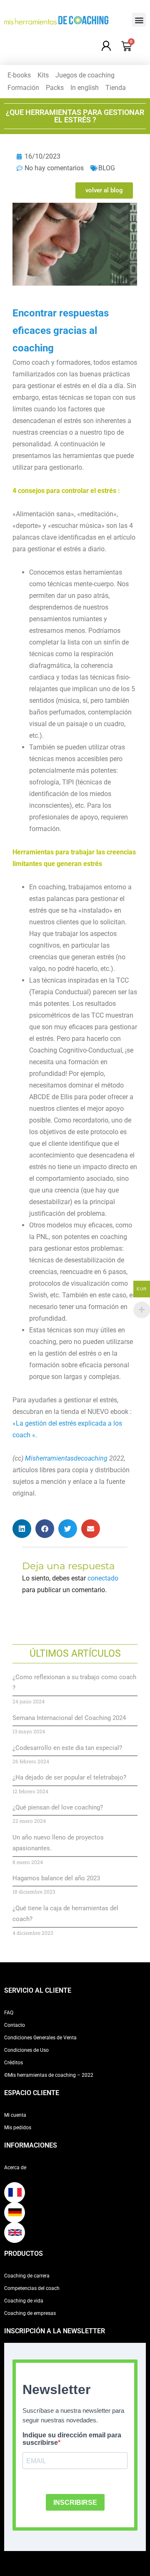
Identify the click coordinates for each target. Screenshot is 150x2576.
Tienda (116, 88)
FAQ (9, 2013)
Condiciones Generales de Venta (40, 2038)
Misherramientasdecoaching (66, 1458)
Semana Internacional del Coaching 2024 (69, 1718)
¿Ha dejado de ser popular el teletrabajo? (69, 1777)
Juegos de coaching (85, 75)
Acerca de (15, 2168)
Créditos (14, 2063)
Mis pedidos (18, 2128)
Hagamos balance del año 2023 (56, 1878)
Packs (55, 88)
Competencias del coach (32, 2288)
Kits (43, 75)
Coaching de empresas (30, 2313)
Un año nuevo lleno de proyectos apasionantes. (58, 1843)
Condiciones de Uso (26, 2050)
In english (85, 88)
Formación (23, 88)
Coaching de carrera (27, 2276)
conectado (103, 1578)
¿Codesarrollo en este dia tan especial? (67, 1748)
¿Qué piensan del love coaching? (58, 1807)
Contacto (15, 2025)
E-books (19, 75)
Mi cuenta (15, 2115)
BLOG (107, 168)
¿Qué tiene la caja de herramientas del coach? (65, 1914)
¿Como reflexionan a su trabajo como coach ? (74, 1682)
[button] (139, 20)
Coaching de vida (24, 2301)
